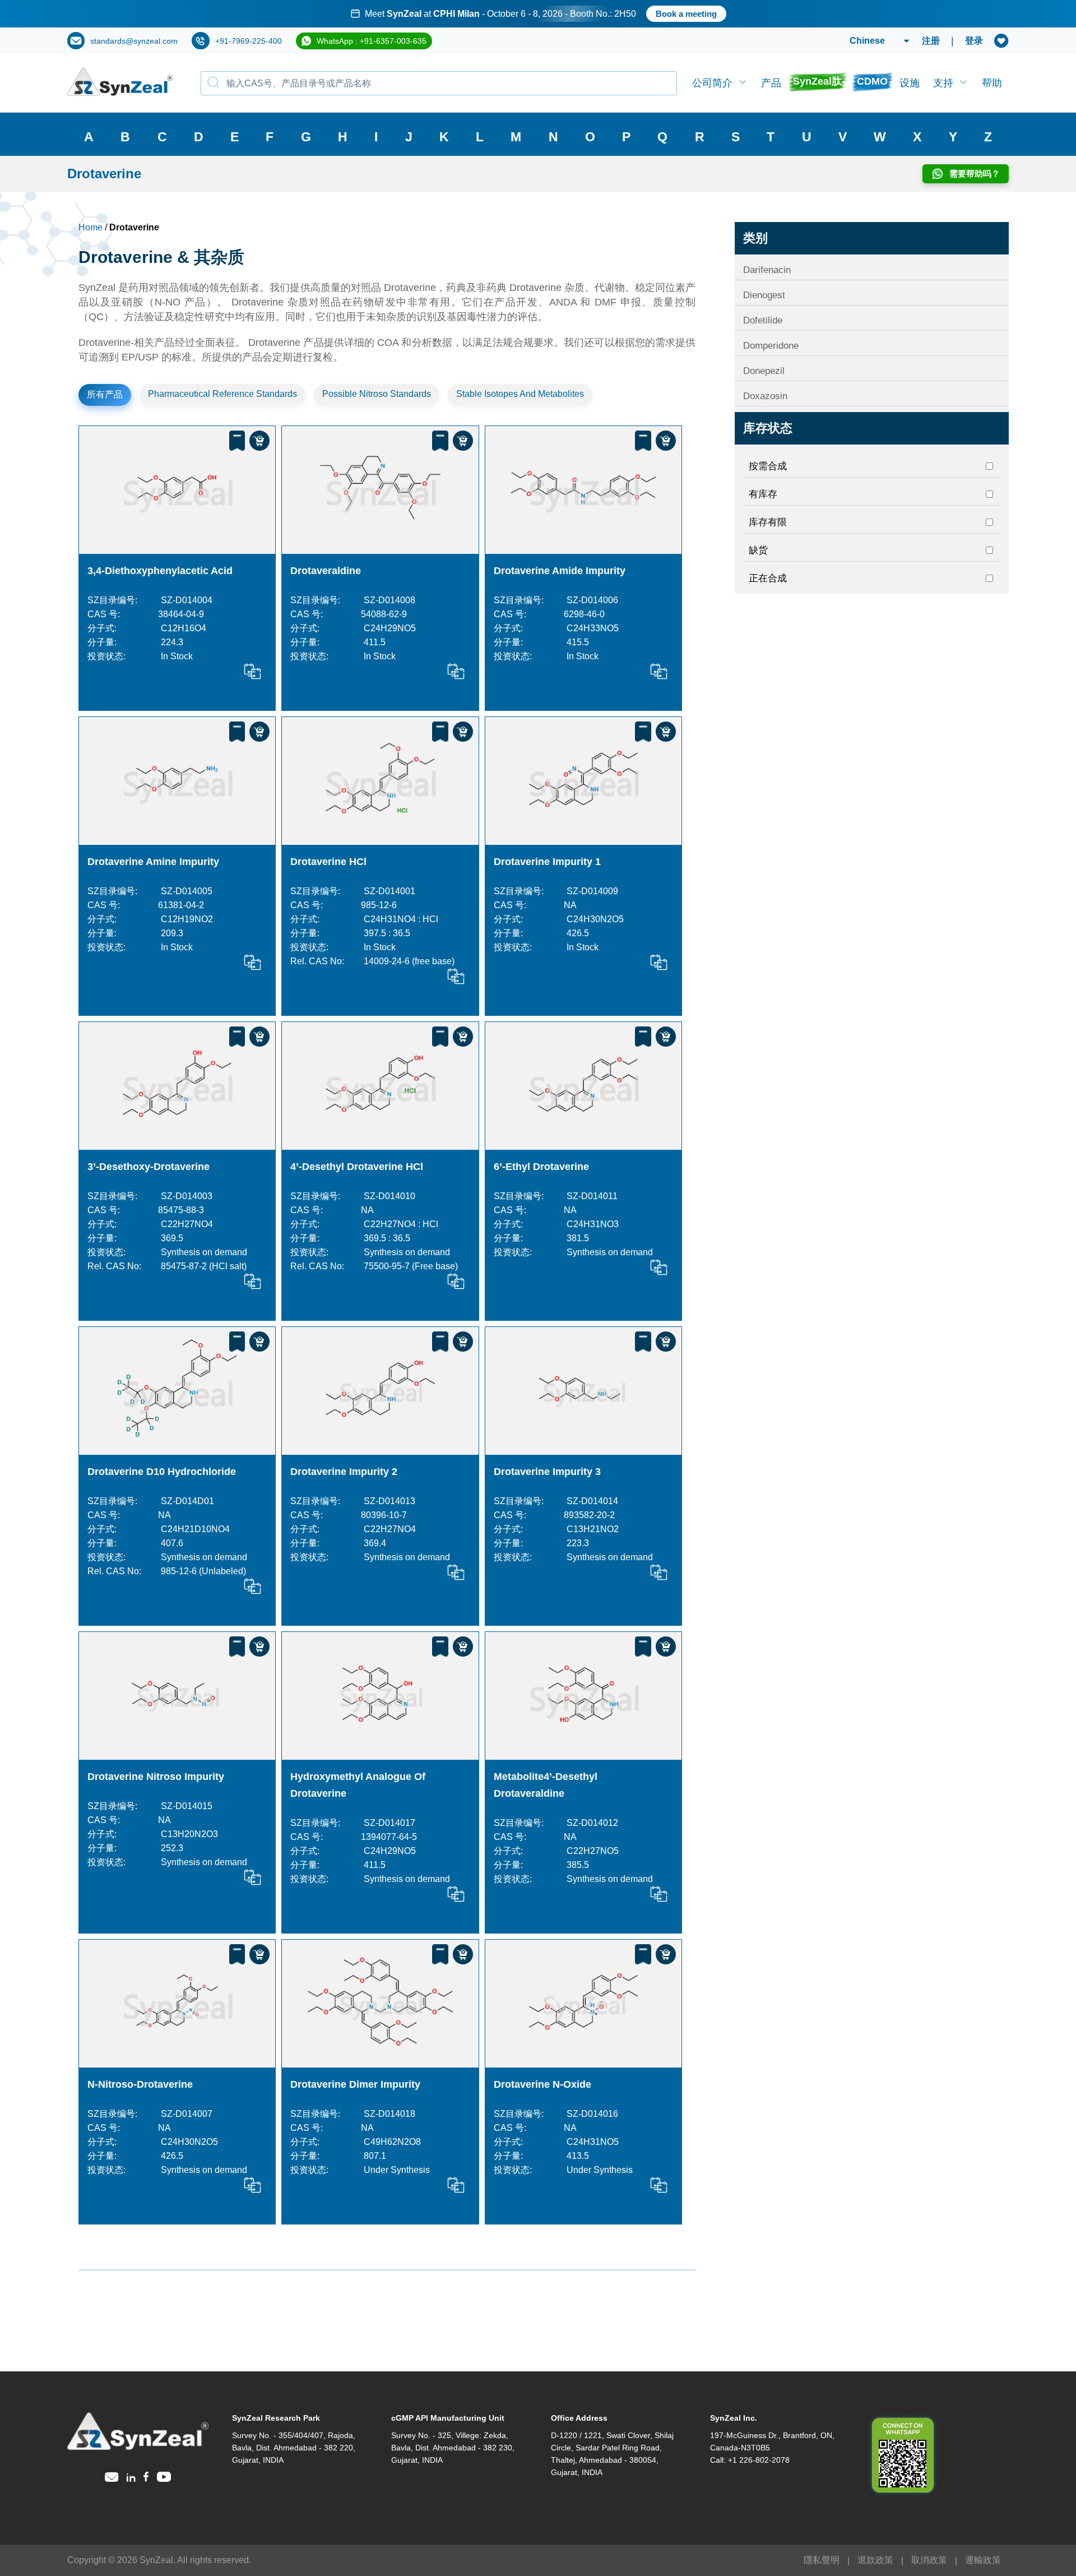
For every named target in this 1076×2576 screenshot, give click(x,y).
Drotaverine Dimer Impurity (355, 2084)
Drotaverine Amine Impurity (153, 862)
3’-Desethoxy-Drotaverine (149, 1167)
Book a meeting (686, 14)
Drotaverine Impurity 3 (547, 1472)
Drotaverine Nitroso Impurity (156, 1777)
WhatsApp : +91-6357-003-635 (372, 41)
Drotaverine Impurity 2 (344, 1472)
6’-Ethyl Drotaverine (541, 1167)
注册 (931, 41)
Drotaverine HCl (328, 862)
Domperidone (771, 346)
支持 (943, 83)
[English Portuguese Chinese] (866, 41)
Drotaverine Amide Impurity (560, 571)
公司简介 (712, 83)
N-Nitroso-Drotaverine (140, 2084)
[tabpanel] (538, 14)
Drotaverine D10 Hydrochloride (162, 1472)
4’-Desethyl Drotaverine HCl (357, 1167)
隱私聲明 (822, 2560)
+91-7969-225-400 (249, 41)
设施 (910, 83)
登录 (974, 41)
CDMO (872, 81)
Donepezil (764, 371)
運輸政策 (983, 2560)
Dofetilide (763, 320)
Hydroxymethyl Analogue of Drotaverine (358, 1785)
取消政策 (929, 2560)
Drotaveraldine (326, 571)
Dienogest (764, 295)
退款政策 (875, 2560)
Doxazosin (765, 396)
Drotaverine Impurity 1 (547, 862)
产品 (771, 83)
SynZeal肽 (817, 81)
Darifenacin (767, 270)
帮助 (992, 83)
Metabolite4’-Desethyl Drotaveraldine (546, 1785)
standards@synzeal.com (134, 41)
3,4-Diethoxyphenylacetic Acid (160, 571)
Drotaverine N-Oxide (542, 2084)
